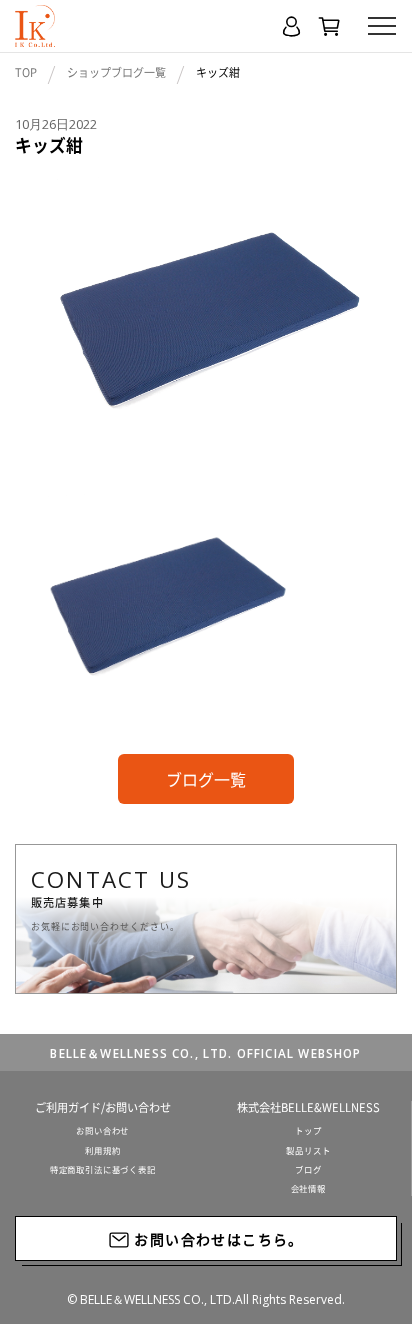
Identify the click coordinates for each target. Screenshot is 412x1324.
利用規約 (102, 1151)
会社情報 (308, 1189)
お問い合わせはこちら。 (217, 1239)
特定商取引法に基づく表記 (103, 1170)
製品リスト (308, 1151)
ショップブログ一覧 (116, 72)
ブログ (308, 1170)
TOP (26, 72)
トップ (308, 1131)
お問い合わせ (102, 1131)
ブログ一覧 (206, 779)
